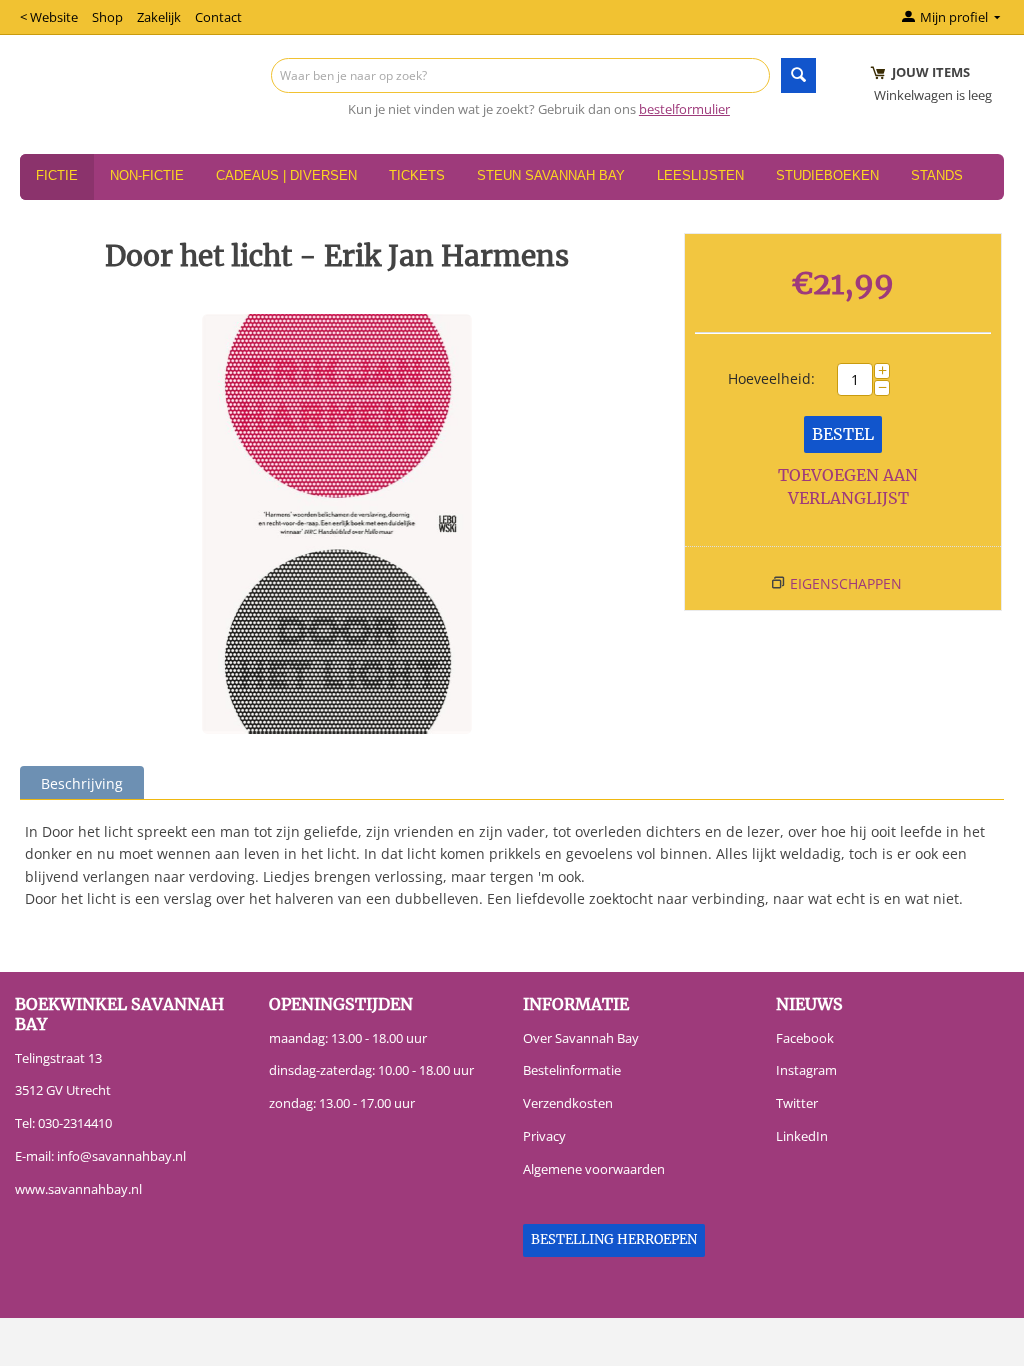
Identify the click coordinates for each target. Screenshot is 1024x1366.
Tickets (417, 175)
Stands (937, 175)
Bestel (843, 434)
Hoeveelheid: (771, 378)
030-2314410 (75, 1123)
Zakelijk (159, 17)
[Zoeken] (798, 75)
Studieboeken (827, 175)
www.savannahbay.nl (78, 1189)
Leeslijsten (700, 175)
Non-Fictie (147, 175)
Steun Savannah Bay (551, 175)
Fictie (57, 175)
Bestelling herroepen (614, 1239)
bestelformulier (684, 109)
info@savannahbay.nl (121, 1156)
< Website (49, 17)
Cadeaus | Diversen (286, 175)
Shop (107, 17)
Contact (218, 17)
